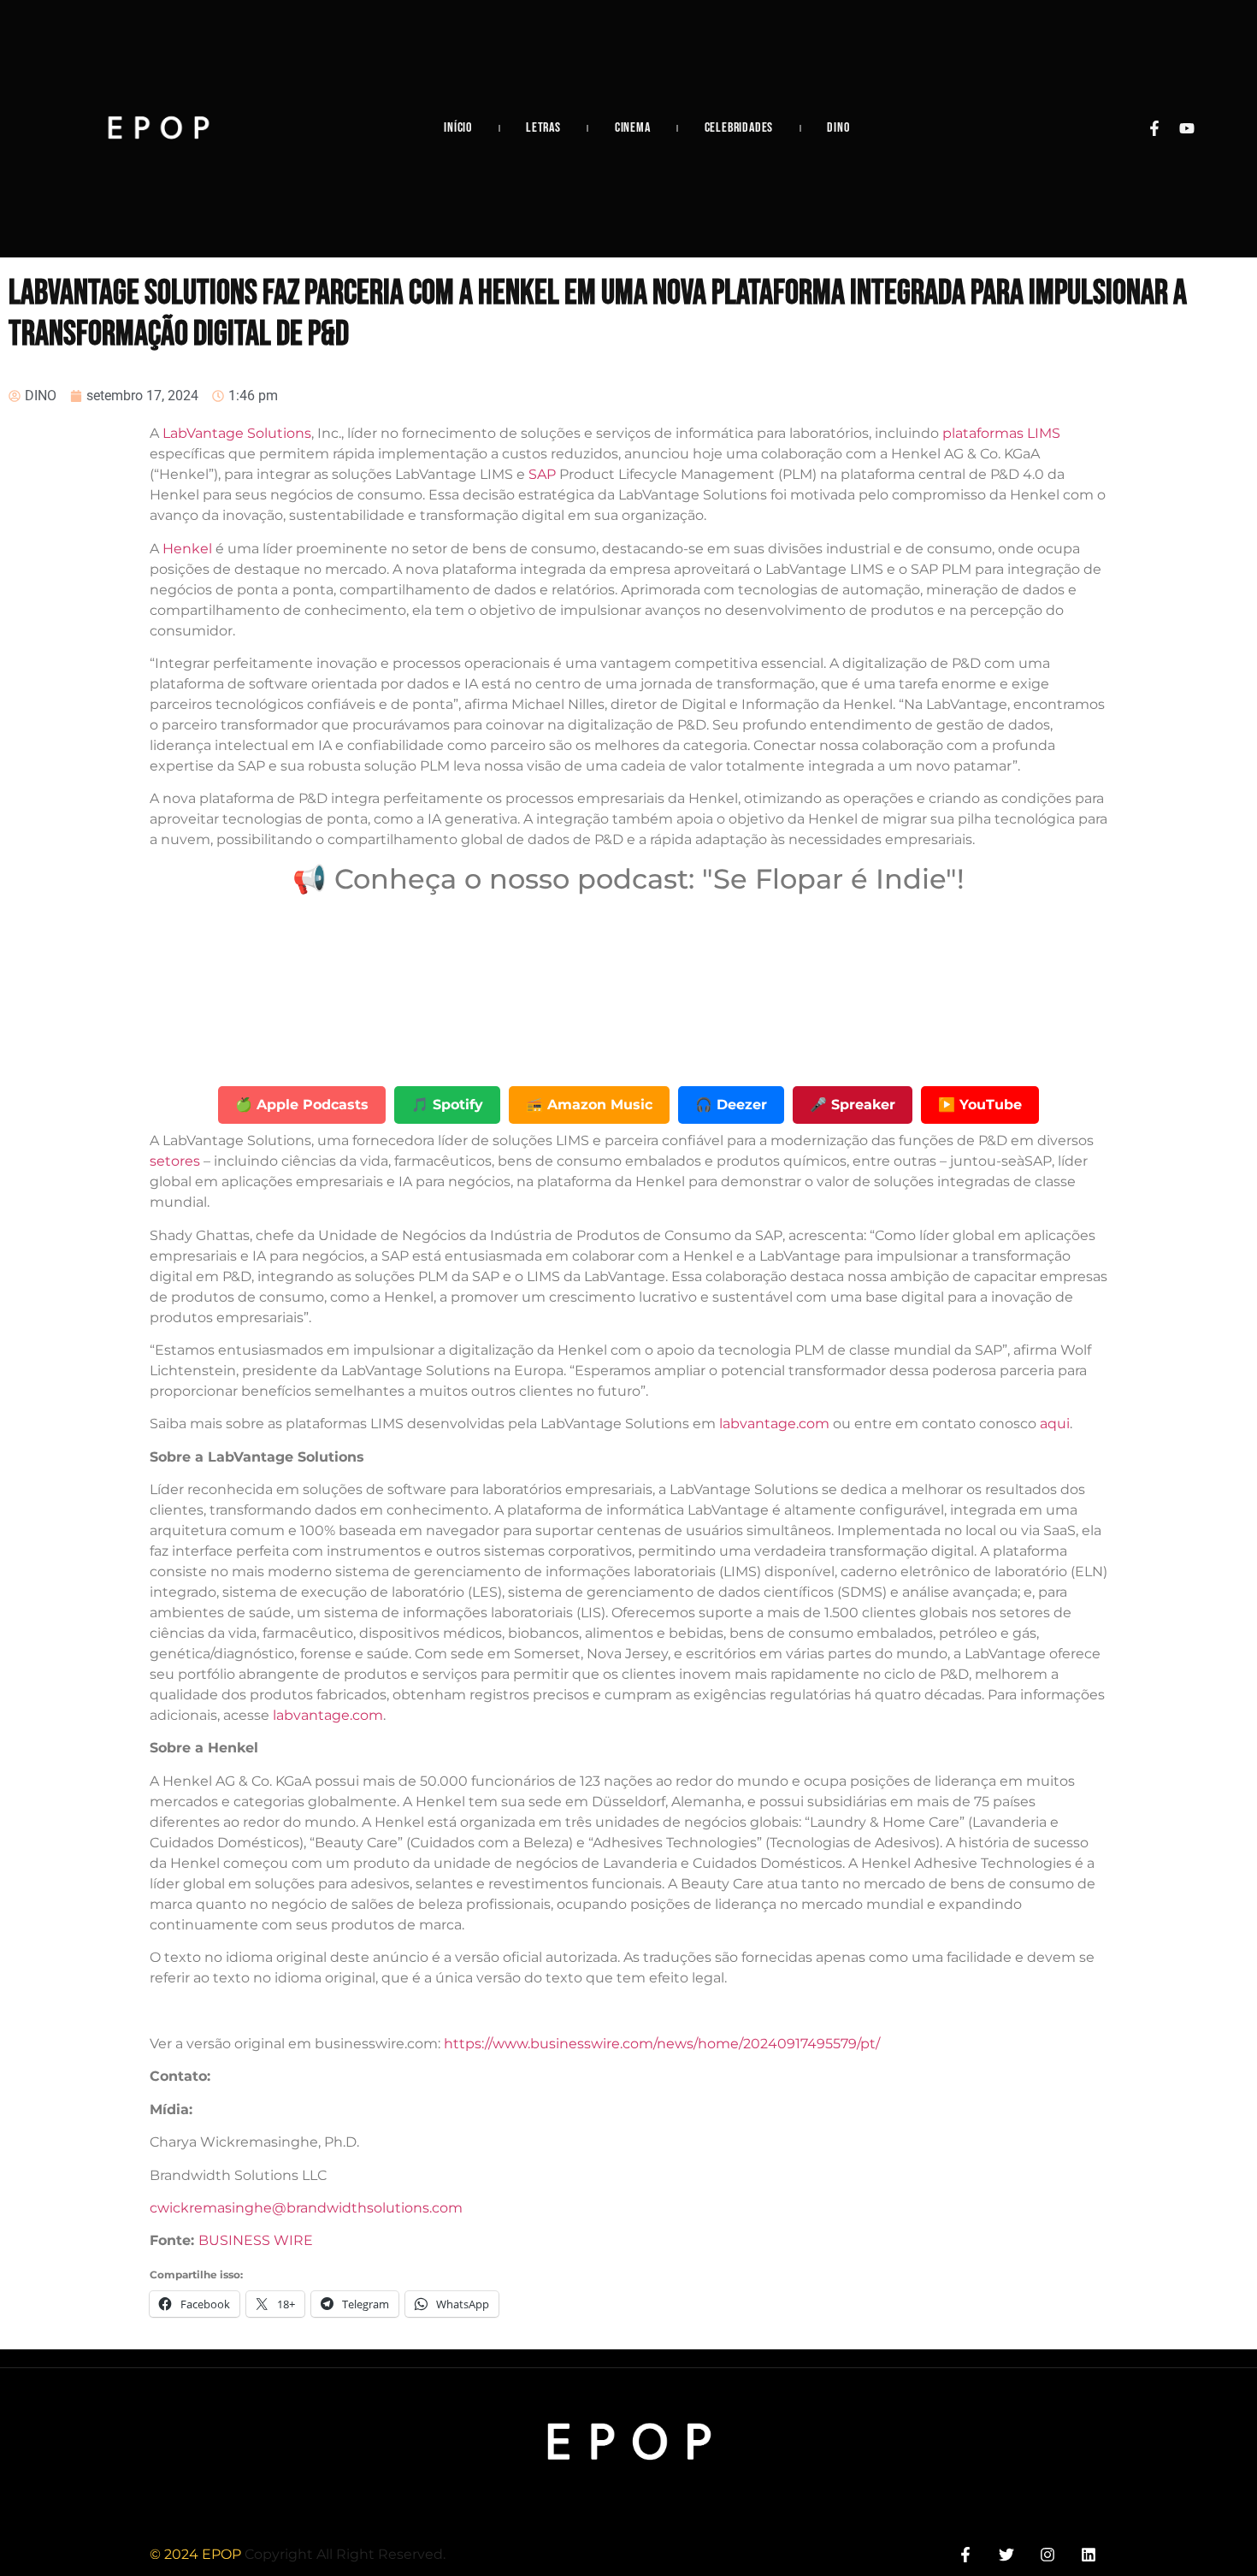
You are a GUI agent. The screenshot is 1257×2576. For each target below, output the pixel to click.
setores (175, 1161)
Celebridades (739, 128)
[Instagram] (1048, 2554)
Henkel (187, 549)
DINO (838, 128)
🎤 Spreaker (853, 1105)
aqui (1055, 1424)
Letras (543, 128)
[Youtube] (1187, 128)
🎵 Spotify (447, 1105)
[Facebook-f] (1154, 128)
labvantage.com (774, 1424)
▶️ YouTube (980, 1105)
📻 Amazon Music (589, 1105)
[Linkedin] (1089, 2554)
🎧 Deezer (731, 1105)
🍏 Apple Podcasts (302, 1105)
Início (458, 128)
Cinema (633, 128)
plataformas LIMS (1001, 433)
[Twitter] (1006, 2554)
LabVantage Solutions (237, 433)
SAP (542, 474)
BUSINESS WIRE (256, 2240)
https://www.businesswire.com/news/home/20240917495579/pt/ (662, 2044)
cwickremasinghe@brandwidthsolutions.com (306, 2208)
